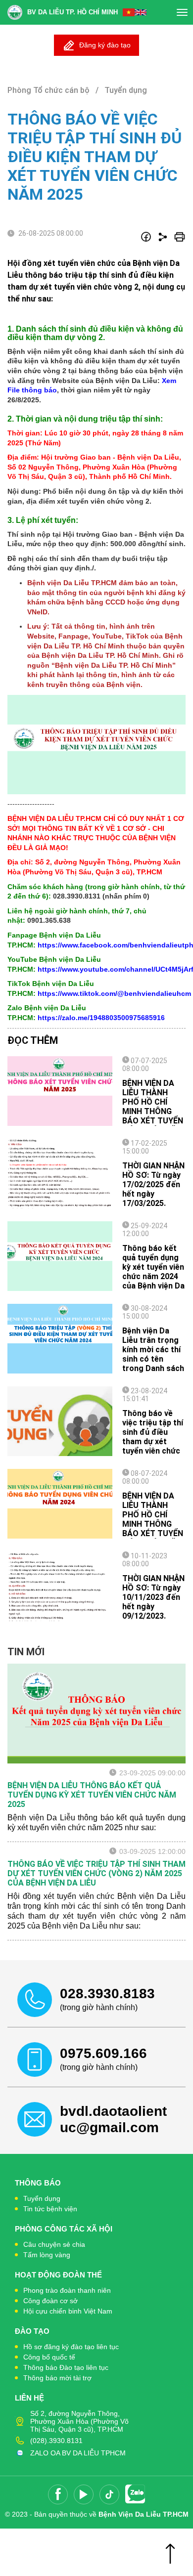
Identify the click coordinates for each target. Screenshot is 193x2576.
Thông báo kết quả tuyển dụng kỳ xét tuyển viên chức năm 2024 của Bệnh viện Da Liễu (153, 1272)
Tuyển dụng (42, 2198)
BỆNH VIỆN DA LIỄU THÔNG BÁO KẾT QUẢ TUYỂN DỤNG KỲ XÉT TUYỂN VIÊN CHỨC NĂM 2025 (92, 1795)
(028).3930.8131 (56, 2441)
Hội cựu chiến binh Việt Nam (68, 2311)
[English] (141, 12)
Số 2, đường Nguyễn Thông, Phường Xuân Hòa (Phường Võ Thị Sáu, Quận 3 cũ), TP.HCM (79, 2421)
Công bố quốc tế (49, 2357)
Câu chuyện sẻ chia (54, 2244)
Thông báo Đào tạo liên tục (66, 2367)
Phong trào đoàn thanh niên (67, 2290)
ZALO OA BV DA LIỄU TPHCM (78, 2453)
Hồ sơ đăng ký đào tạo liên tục (71, 2347)
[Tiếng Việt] (129, 12)
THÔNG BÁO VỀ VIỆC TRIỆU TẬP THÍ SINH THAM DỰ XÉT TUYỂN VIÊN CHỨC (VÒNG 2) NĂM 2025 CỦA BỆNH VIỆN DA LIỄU (96, 1873)
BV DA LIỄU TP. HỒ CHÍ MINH (72, 12)
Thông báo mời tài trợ (57, 2378)
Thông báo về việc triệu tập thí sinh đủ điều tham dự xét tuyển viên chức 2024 (153, 1437)
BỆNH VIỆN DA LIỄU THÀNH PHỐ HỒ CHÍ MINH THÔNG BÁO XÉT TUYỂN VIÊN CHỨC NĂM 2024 (153, 1524)
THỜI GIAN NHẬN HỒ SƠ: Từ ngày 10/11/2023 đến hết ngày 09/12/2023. (153, 1597)
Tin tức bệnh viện (50, 2209)
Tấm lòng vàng (47, 2255)
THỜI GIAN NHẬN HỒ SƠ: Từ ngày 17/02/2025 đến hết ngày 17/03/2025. (153, 1184)
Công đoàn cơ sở (50, 2301)
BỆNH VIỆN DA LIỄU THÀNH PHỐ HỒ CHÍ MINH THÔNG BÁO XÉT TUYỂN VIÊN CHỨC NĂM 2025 (153, 1111)
